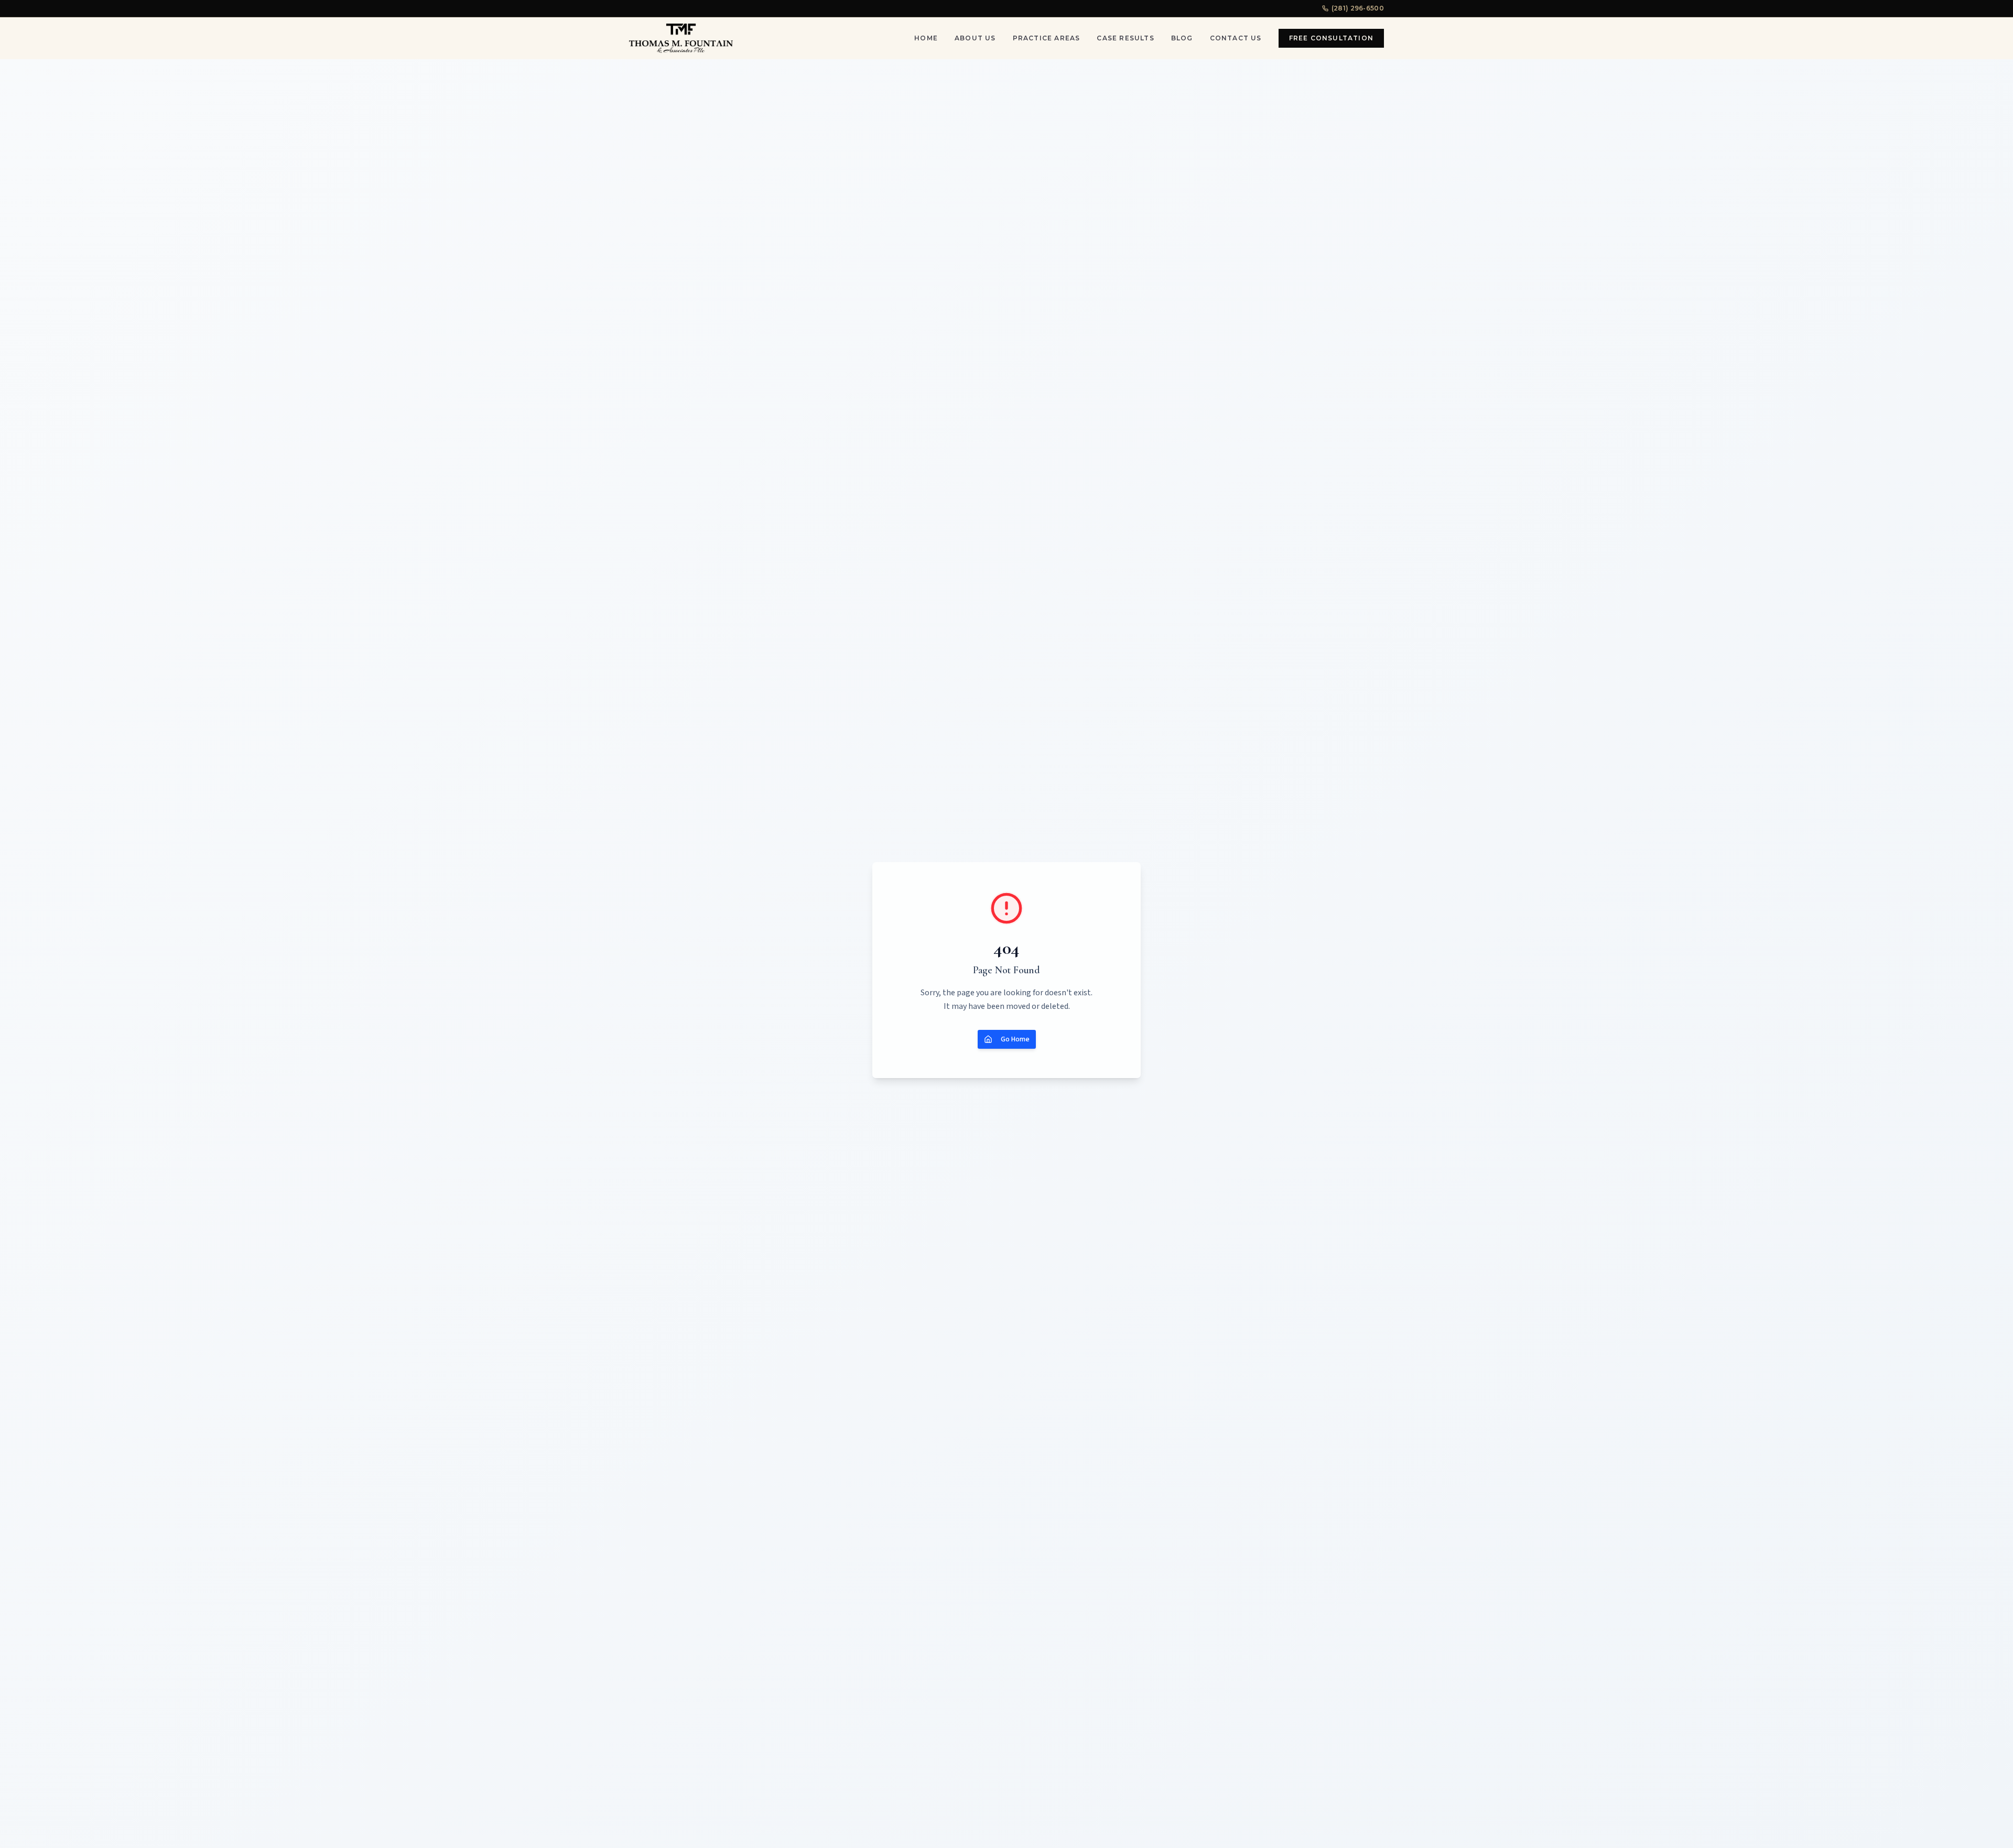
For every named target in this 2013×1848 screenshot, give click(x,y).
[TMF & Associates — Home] (681, 38)
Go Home (1015, 1039)
